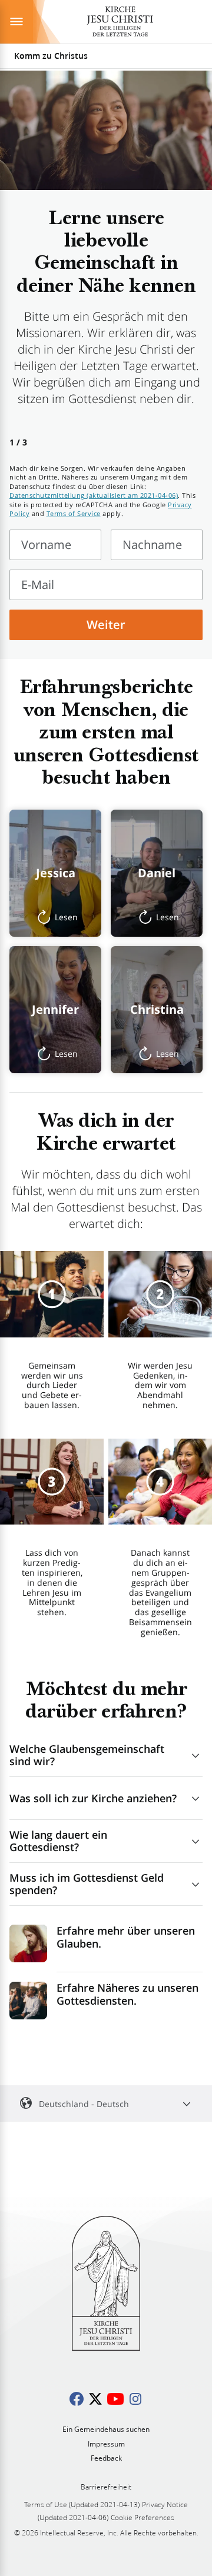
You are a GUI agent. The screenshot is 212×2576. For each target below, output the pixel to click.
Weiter (106, 625)
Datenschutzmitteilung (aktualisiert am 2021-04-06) (94, 495)
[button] (55, 873)
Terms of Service (74, 513)
